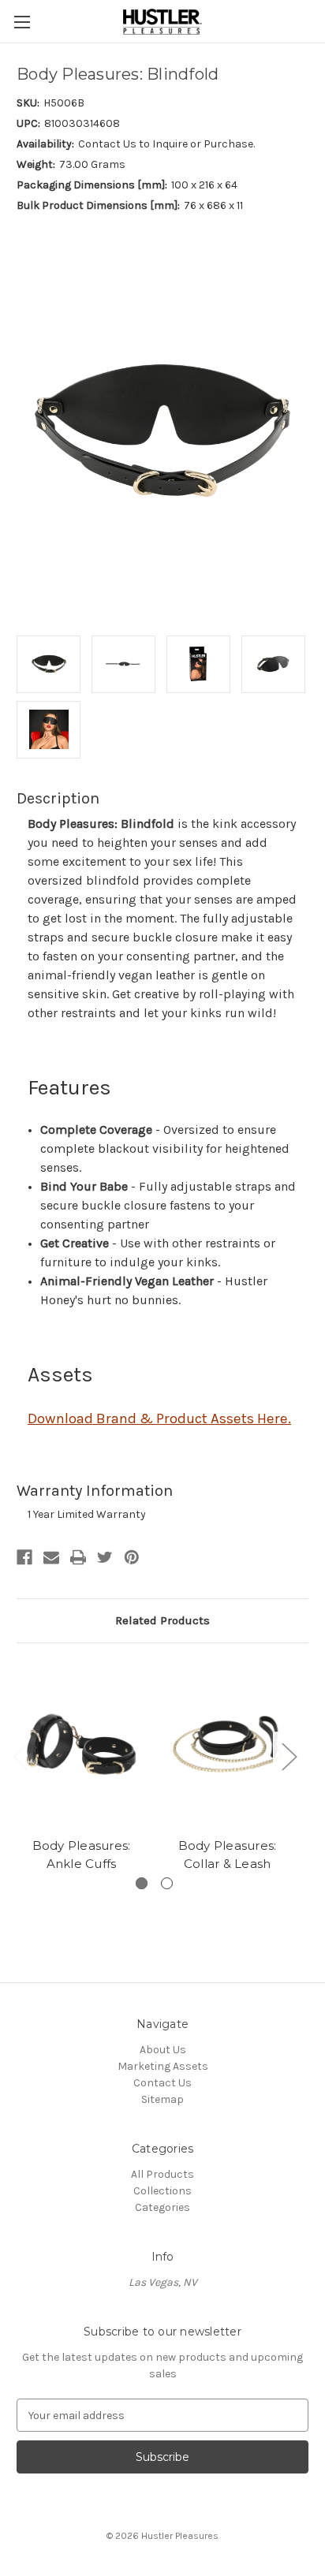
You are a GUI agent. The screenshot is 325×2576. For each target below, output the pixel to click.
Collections (162, 2191)
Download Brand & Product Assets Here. (159, 1418)
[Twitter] (105, 1557)
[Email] (51, 1557)
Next (289, 1756)
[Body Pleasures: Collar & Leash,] (227, 1744)
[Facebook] (24, 1557)
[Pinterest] (132, 1557)
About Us (163, 2050)
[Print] (78, 1557)
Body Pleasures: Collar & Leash (228, 1855)
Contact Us (162, 2083)
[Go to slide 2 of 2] (167, 1883)
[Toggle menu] (22, 22)
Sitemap (162, 2099)
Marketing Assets (163, 2066)
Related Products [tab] (162, 1620)
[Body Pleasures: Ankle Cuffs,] (81, 1744)
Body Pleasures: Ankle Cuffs (82, 1855)
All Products (162, 2174)
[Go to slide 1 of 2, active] (142, 1883)
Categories (162, 2207)
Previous (21, 1756)
